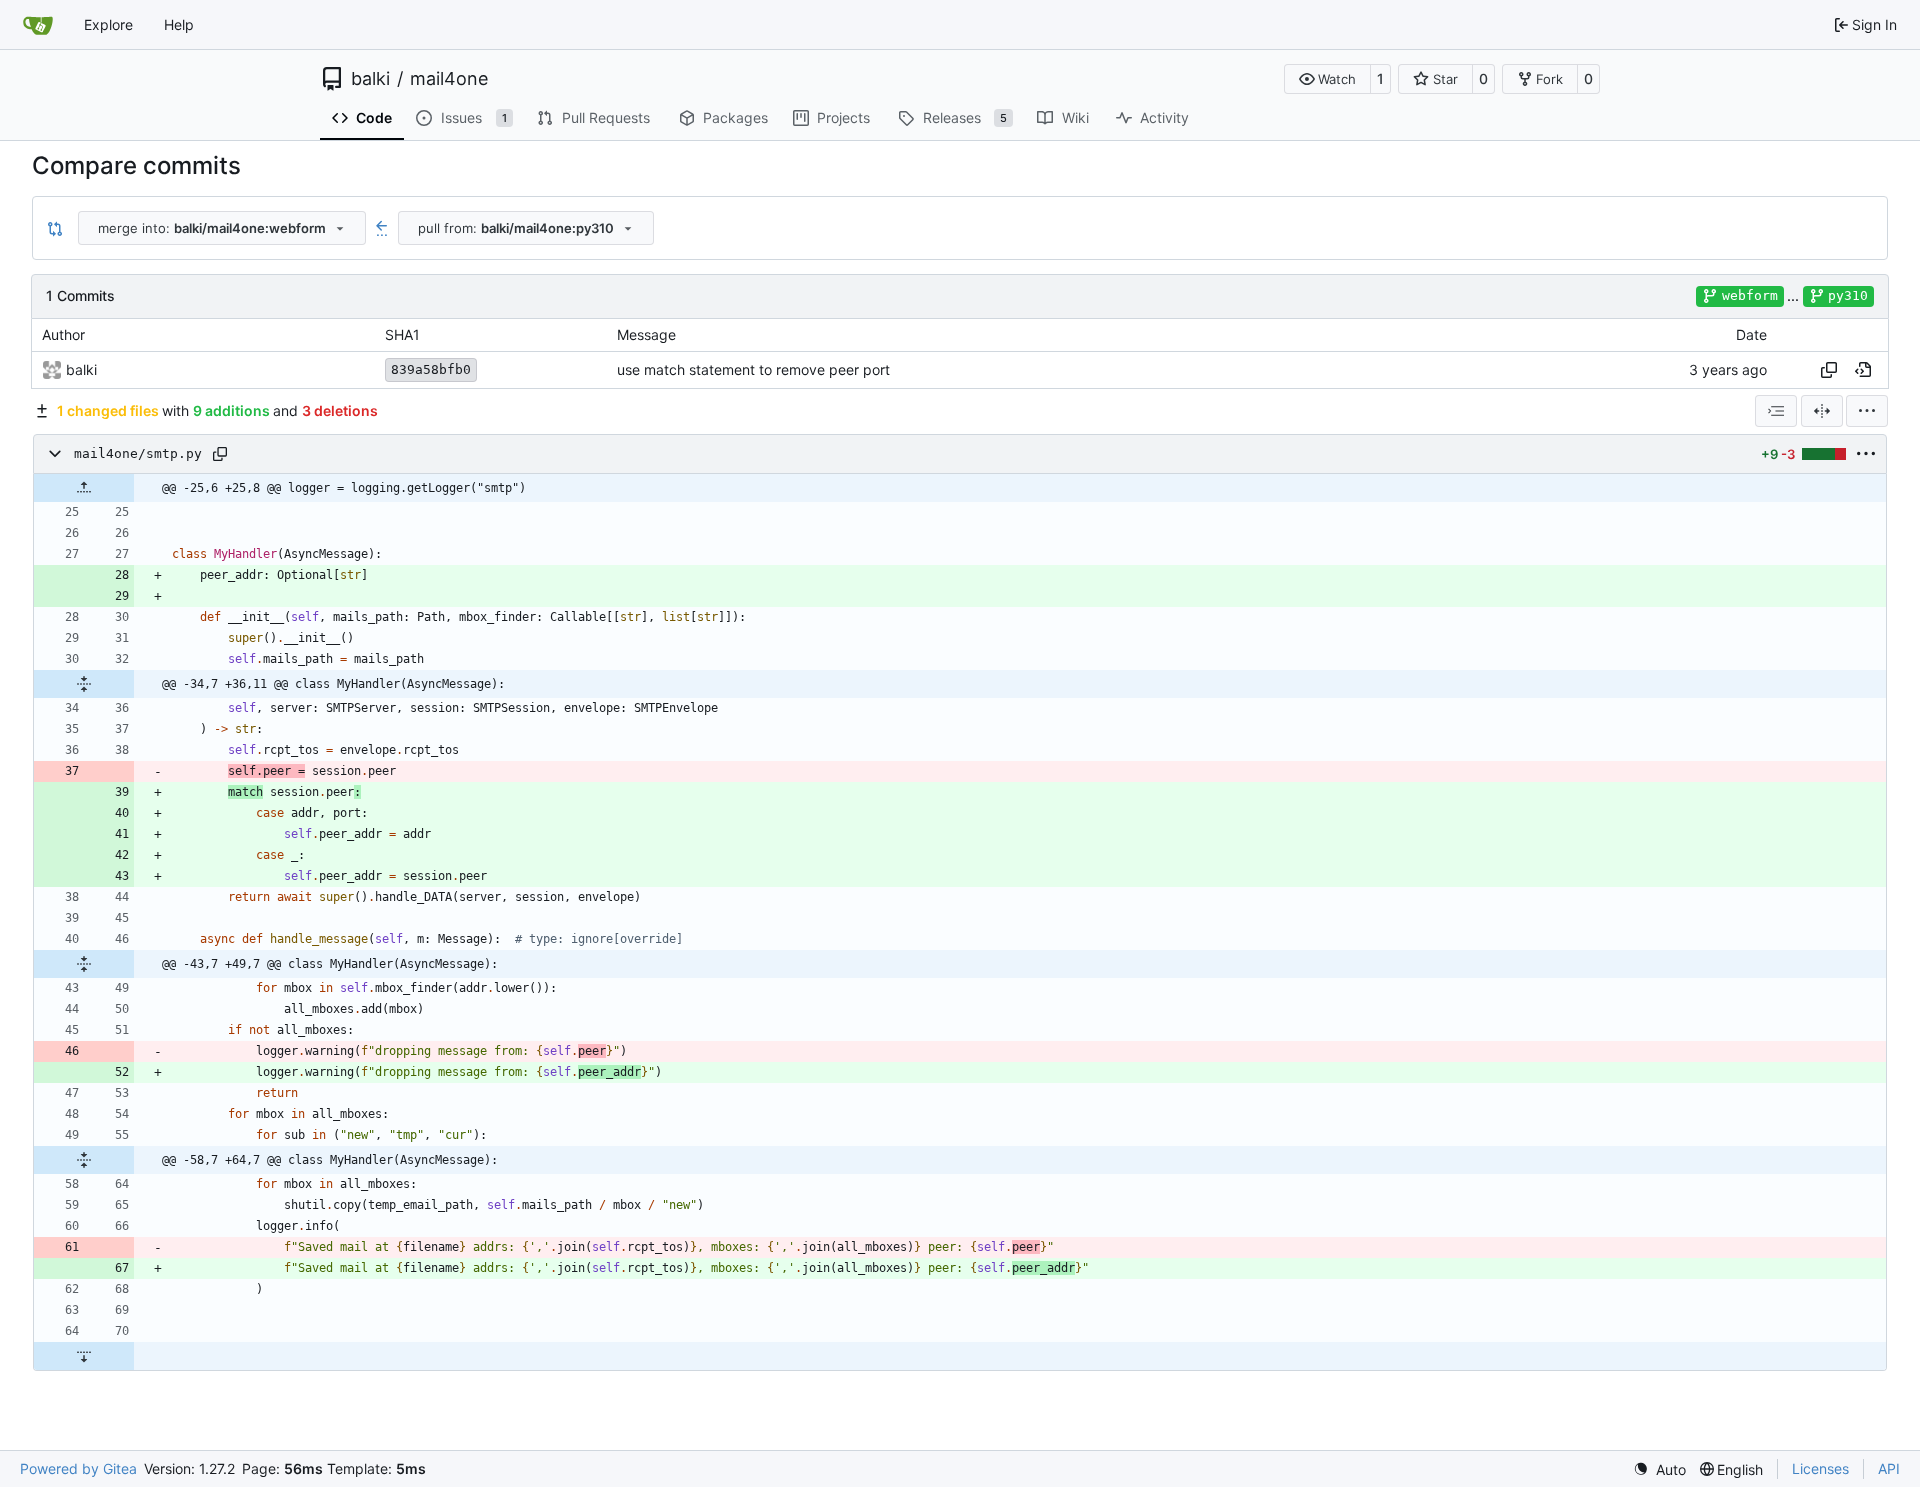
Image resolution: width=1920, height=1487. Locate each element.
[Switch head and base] (55, 228)
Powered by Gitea (78, 1468)
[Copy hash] (1829, 370)
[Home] (38, 25)
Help (179, 24)
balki (370, 79)
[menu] (1867, 411)
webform (1750, 295)
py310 (1848, 295)
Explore (108, 24)
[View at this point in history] (1863, 370)
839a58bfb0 (431, 369)
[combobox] (222, 228)
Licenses (1820, 1468)
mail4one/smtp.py (138, 453)
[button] (1327, 79)
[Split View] (1822, 411)
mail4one (449, 79)
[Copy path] (220, 454)
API (1889, 1468)
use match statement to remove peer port (753, 369)
